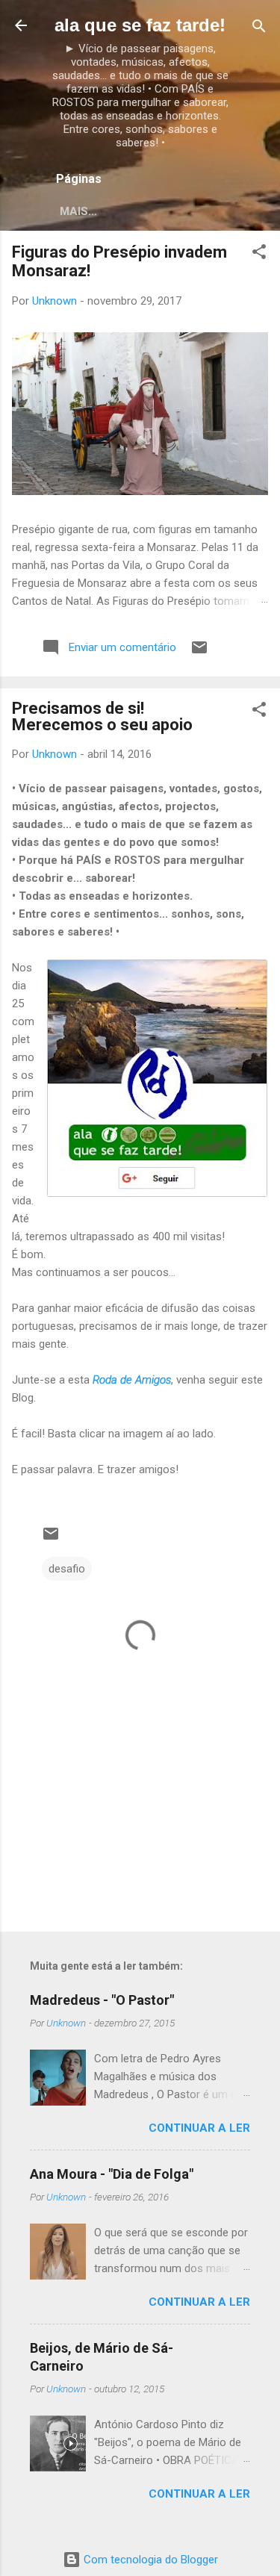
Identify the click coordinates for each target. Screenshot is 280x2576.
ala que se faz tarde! (140, 25)
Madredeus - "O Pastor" (102, 2000)
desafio (67, 1569)
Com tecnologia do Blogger (149, 2560)
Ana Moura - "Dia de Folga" (112, 2174)
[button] (259, 253)
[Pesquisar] (259, 27)
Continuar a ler (199, 2128)
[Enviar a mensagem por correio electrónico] (199, 653)
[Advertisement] (140, 1803)
